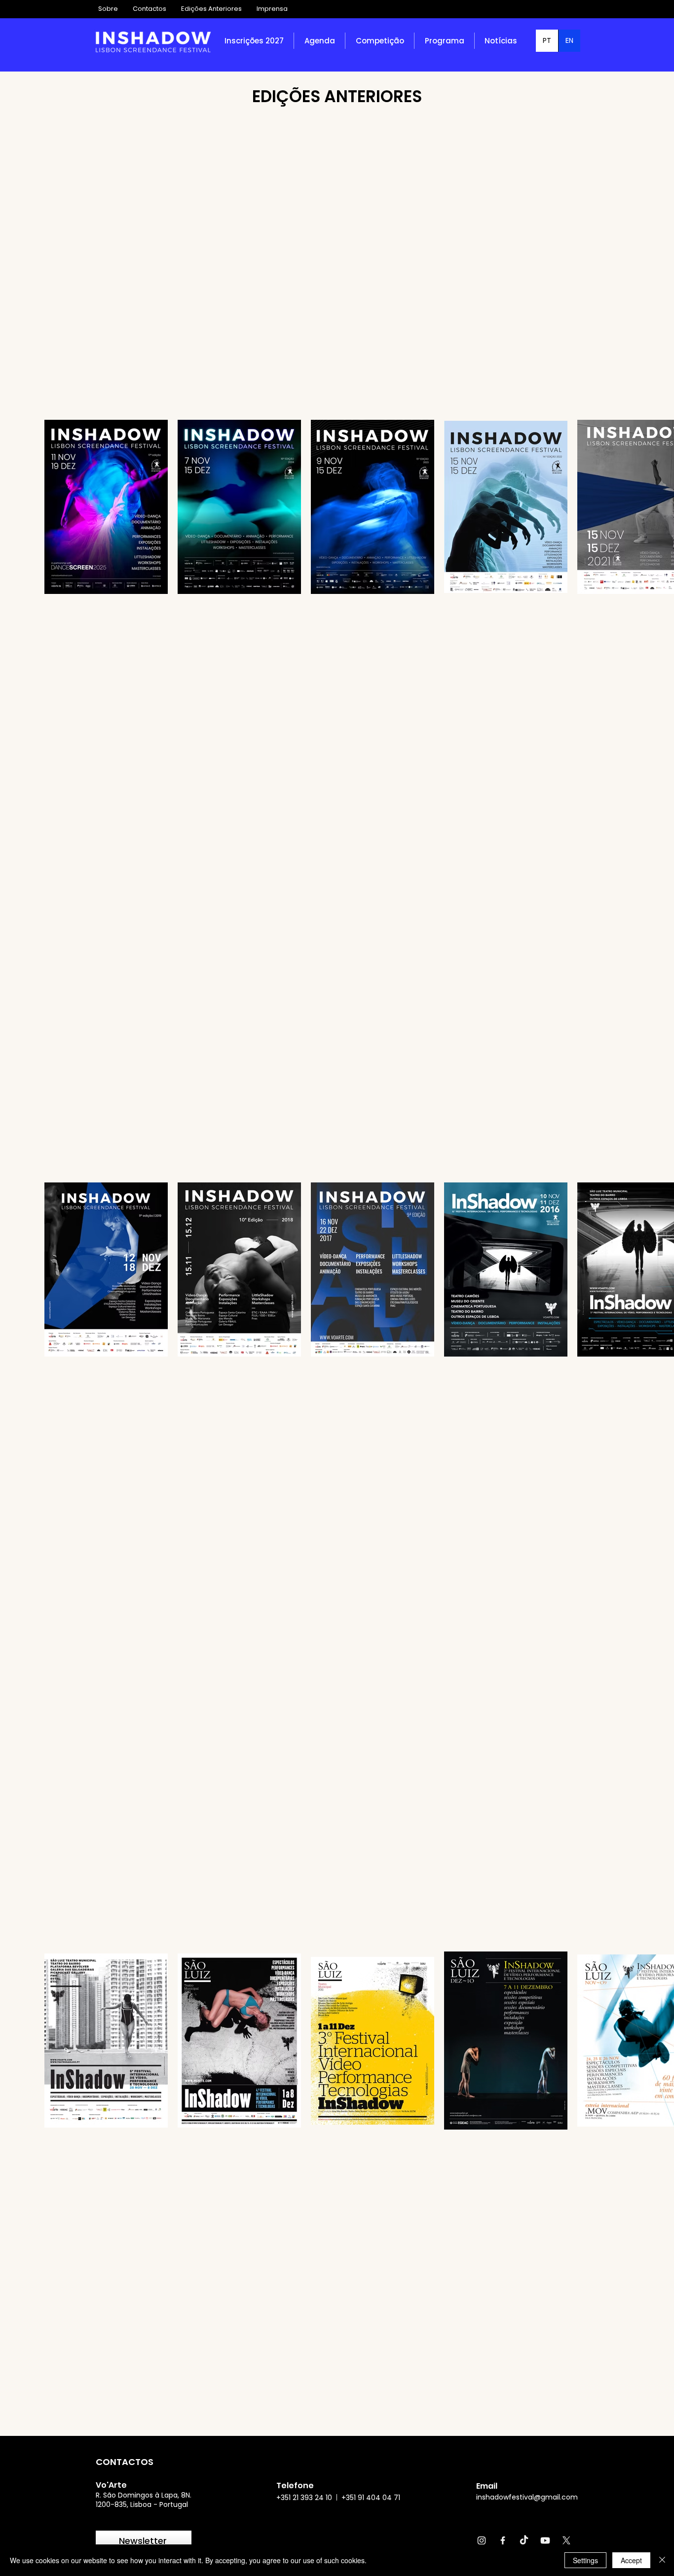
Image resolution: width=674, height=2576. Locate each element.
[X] (566, 2540)
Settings (585, 2560)
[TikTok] (524, 2540)
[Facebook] (503, 2540)
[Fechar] (662, 2560)
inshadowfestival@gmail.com (527, 2497)
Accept (631, 2560)
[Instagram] (482, 2540)
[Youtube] (545, 2540)
